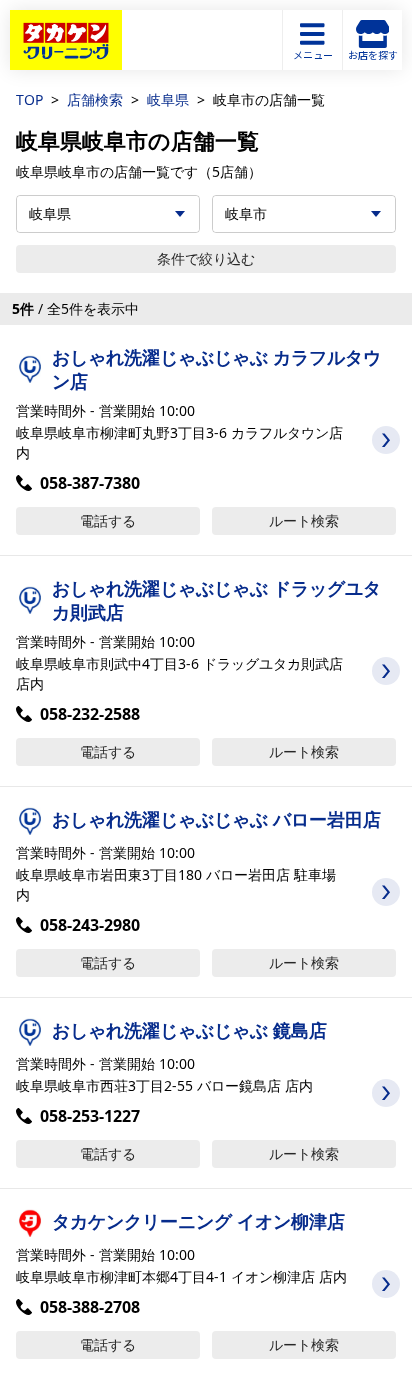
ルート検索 (304, 520)
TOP (29, 99)
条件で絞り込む (206, 258)
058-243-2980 (90, 925)
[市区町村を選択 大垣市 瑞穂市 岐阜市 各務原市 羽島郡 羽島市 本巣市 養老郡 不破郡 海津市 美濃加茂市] (304, 214)
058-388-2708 (90, 1307)
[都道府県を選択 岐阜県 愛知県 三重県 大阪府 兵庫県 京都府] (108, 214)
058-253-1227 (90, 1116)
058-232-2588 (90, 714)
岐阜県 (168, 99)
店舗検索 (95, 99)
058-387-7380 (90, 483)
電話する (108, 520)
